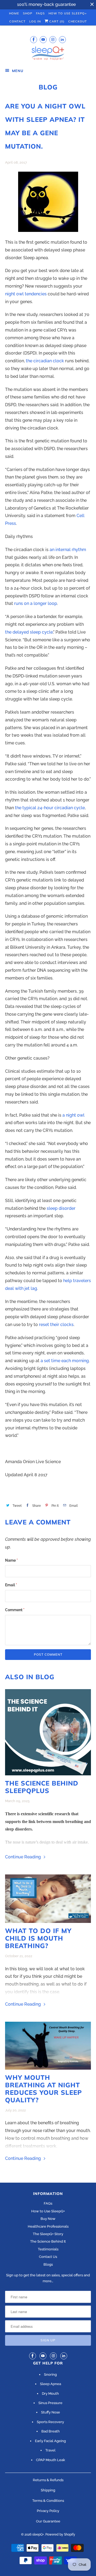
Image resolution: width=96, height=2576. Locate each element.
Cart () (56, 21)
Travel (50, 2450)
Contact (17, 21)
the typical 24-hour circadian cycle (50, 808)
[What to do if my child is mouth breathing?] (48, 1899)
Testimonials (48, 2249)
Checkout (78, 21)
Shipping (48, 2490)
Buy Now (48, 2219)
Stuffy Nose (51, 2412)
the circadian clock (45, 361)
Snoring (50, 2374)
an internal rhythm (68, 550)
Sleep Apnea (51, 2384)
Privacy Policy (48, 2511)
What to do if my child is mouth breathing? (38, 1938)
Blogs (48, 2264)
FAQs (40, 13)
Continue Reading (23, 1857)
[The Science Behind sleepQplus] (48, 1732)
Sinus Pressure (50, 2403)
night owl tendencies (26, 294)
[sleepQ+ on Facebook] (34, 39)
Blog (48, 87)
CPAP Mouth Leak (51, 2460)
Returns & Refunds (48, 2480)
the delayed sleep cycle (29, 632)
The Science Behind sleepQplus (42, 1787)
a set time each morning (65, 1361)
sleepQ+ (38, 2534)
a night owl (73, 1115)
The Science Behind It (48, 2241)
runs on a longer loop (36, 603)
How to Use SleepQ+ (48, 2211)
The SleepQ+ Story (48, 2234)
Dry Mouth (50, 2394)
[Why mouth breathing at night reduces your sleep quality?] (48, 2046)
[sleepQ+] (48, 54)
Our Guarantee (48, 2521)
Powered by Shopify (60, 2534)
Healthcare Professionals (48, 2226)
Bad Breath (51, 2431)
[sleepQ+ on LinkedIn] (62, 39)
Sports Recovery (50, 2422)
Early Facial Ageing (50, 2441)
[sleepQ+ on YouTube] (43, 39)
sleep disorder (61, 1208)
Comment (15, 1610)
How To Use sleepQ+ (68, 13)
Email (11, 1585)
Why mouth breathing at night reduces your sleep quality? (43, 2089)
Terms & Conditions (48, 2501)
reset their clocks (56, 1325)
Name (11, 1560)
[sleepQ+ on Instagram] (53, 39)
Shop (28, 13)
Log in (35, 21)
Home (14, 13)
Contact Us (48, 2257)
